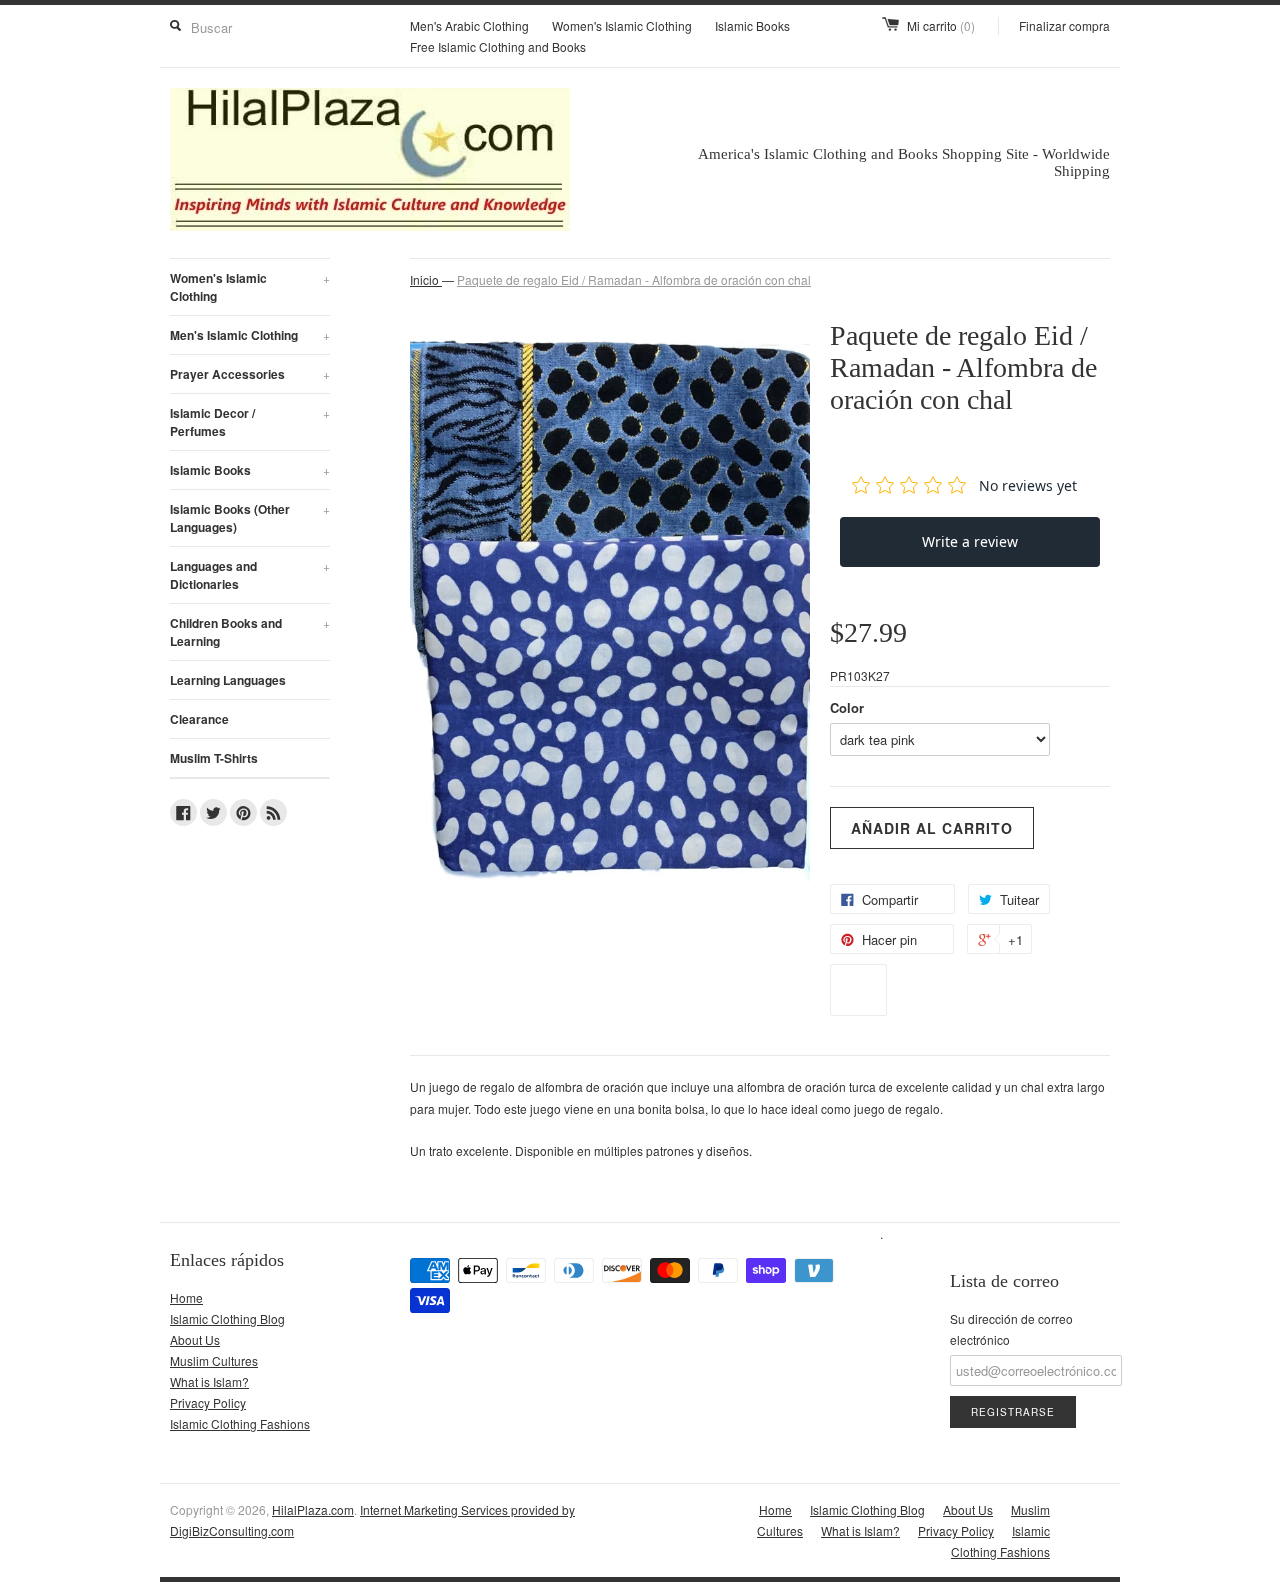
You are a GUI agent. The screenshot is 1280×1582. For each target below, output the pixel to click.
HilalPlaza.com (313, 1509)
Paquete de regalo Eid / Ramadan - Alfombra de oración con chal (634, 279)
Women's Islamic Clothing (622, 25)
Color (847, 707)
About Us (195, 1339)
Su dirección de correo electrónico (1011, 1329)
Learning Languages (228, 680)
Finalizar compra (1064, 25)
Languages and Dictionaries (250, 575)
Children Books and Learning (250, 632)
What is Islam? (209, 1381)
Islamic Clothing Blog (227, 1318)
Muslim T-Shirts (214, 758)
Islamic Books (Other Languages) (250, 518)
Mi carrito (941, 25)
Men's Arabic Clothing (469, 25)
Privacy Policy (208, 1402)
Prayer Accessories (250, 374)
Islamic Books (752, 25)
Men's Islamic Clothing (250, 335)
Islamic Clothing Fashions (240, 1423)
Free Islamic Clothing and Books (498, 46)
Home (186, 1297)
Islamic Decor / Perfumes (250, 422)
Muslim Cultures (214, 1360)
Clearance (199, 719)
